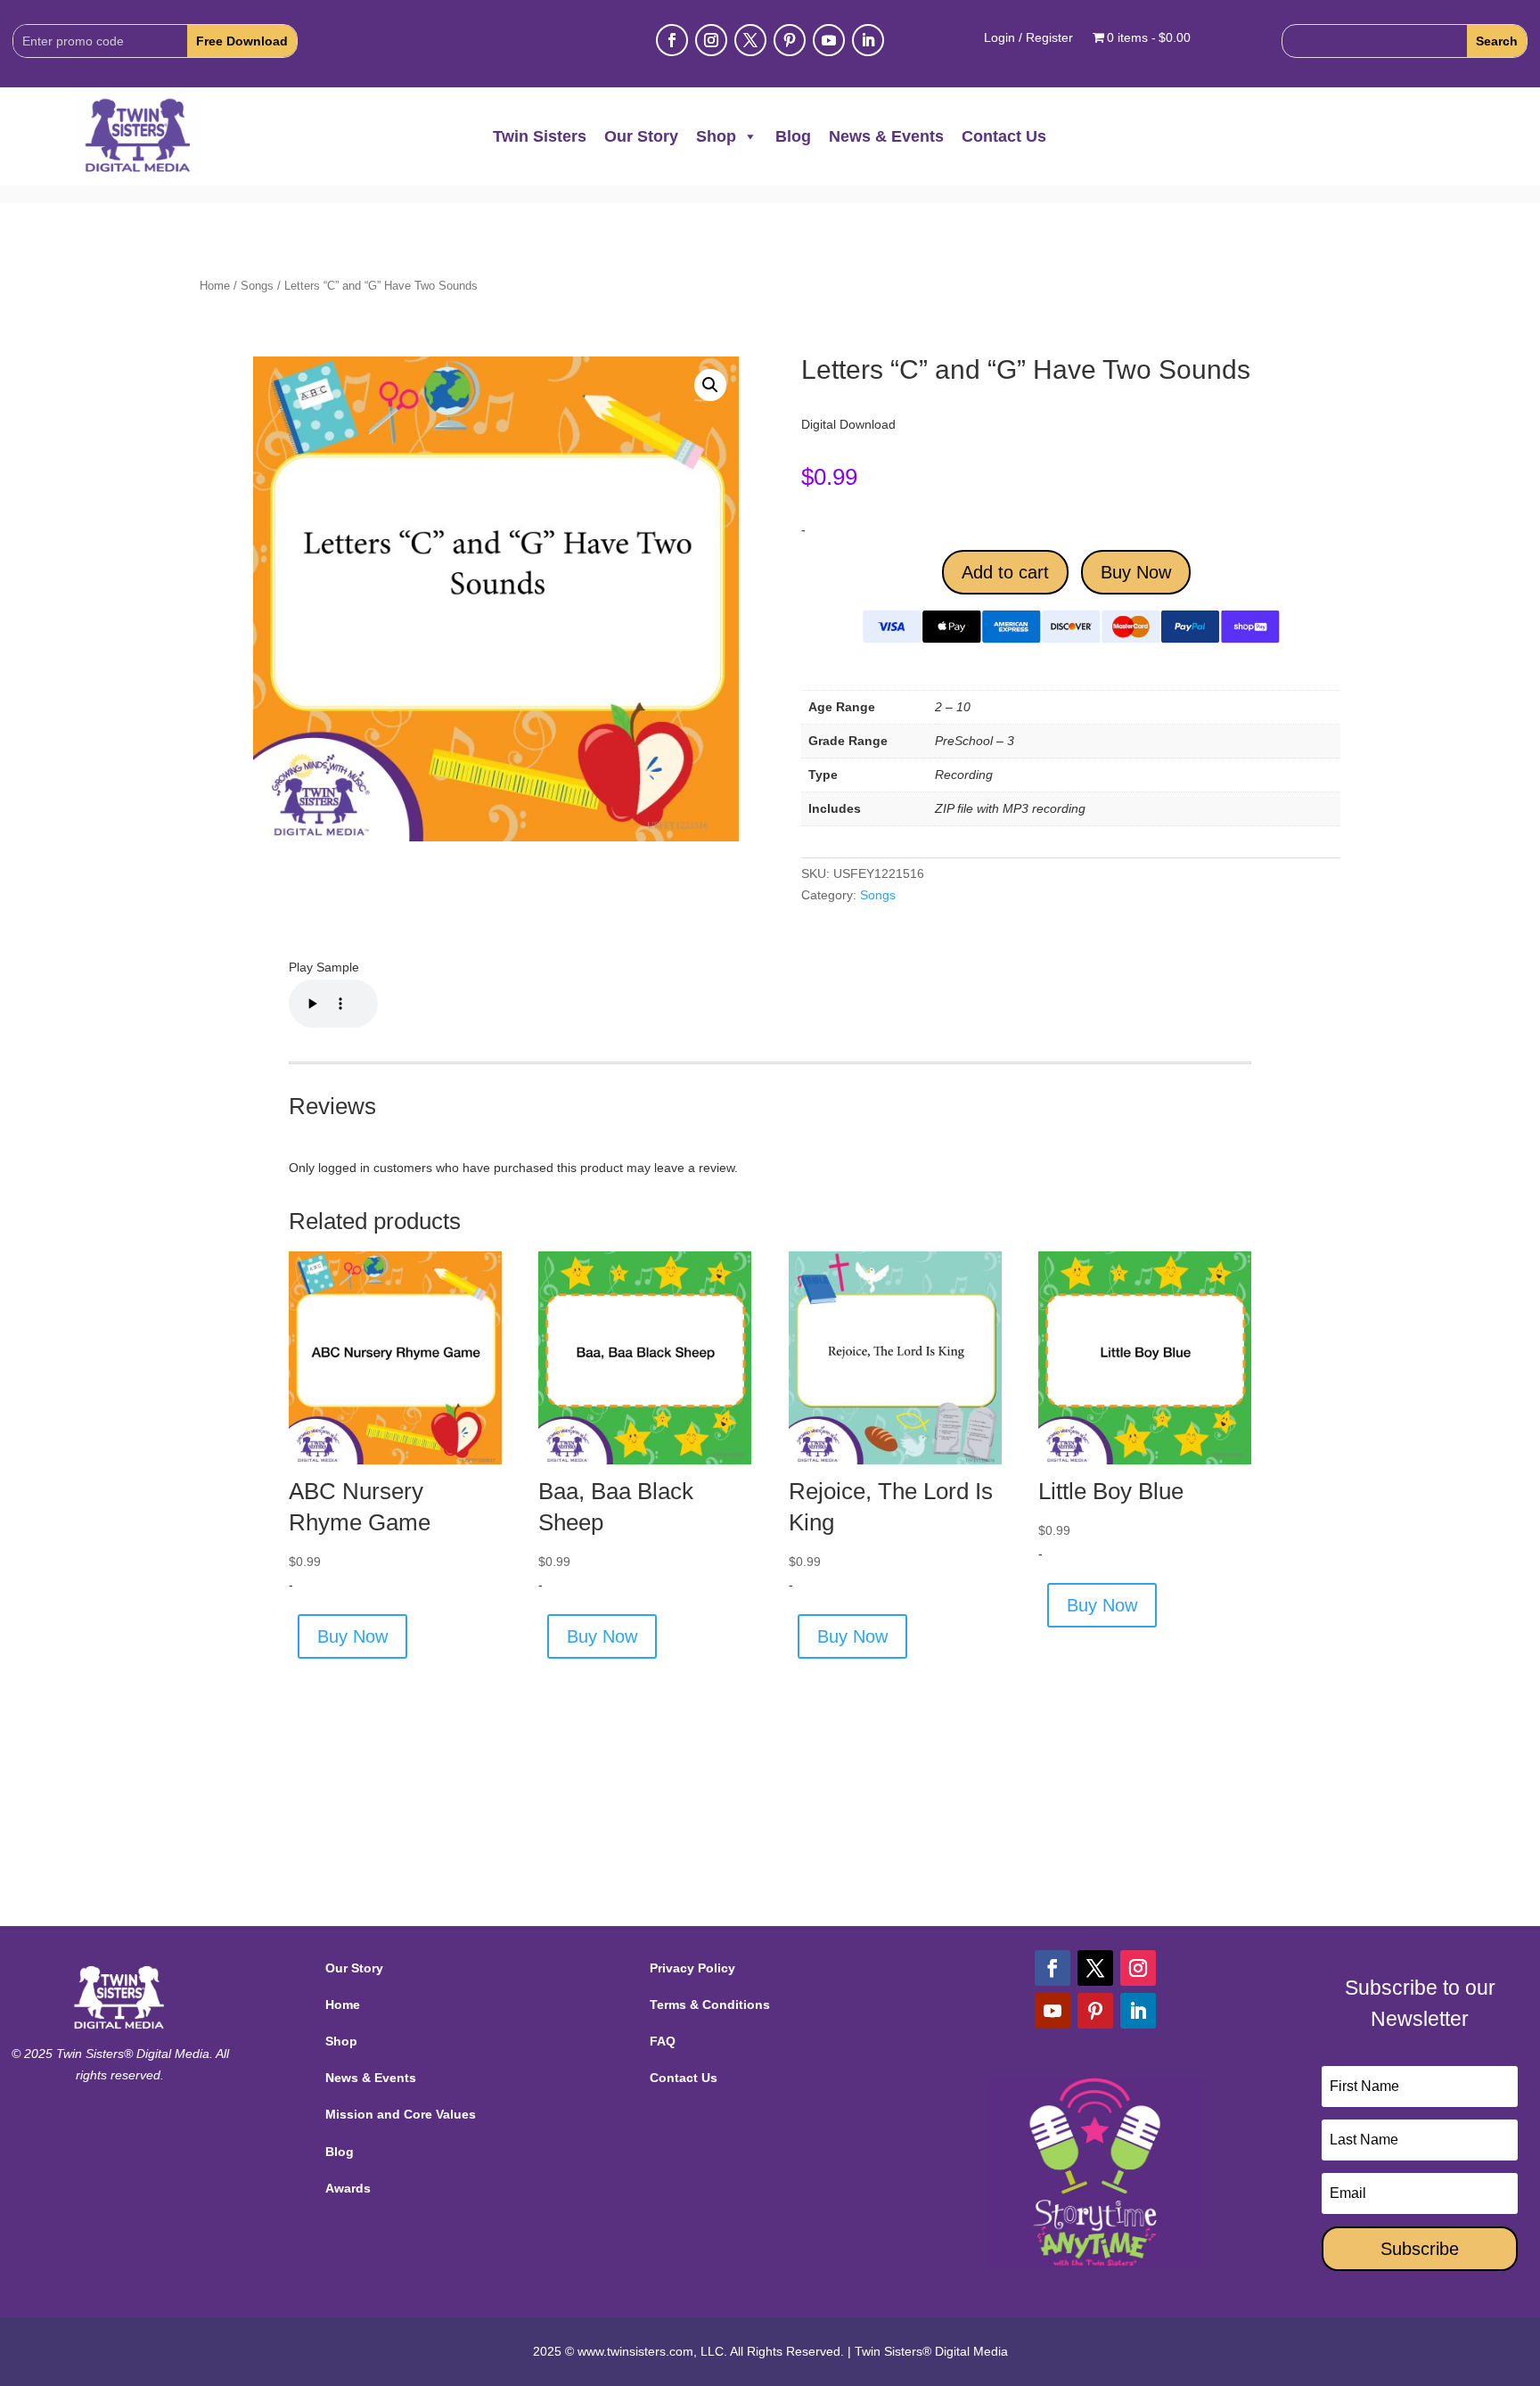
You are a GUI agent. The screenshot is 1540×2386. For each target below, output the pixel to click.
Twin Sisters (540, 136)
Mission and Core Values (401, 2114)
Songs (257, 286)
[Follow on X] (750, 40)
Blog (793, 136)
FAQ (663, 2041)
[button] (710, 385)
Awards (348, 2188)
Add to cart (1005, 572)
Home (215, 286)
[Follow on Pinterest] (790, 40)
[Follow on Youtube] (829, 40)
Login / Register (1028, 38)
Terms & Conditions (710, 2005)
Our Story (641, 136)
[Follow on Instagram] (711, 40)
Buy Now (1136, 572)
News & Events (886, 136)
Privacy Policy (692, 1968)
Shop (716, 136)
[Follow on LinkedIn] (868, 40)
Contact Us (1004, 136)
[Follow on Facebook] (672, 40)
